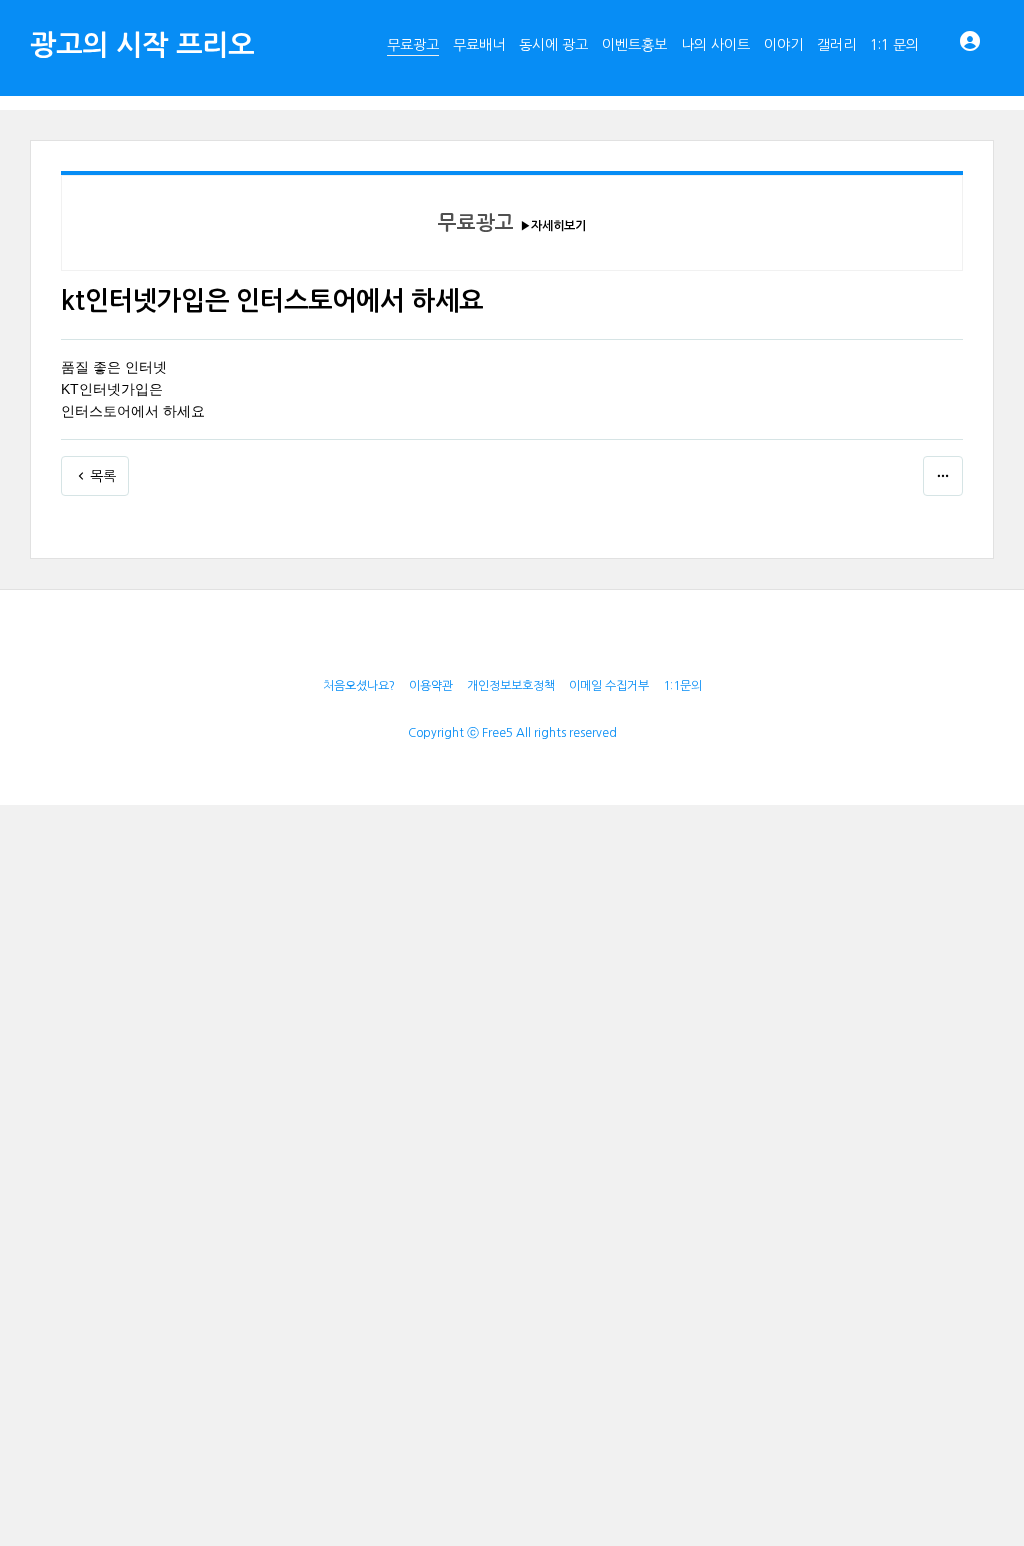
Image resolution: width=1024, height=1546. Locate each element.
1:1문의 (682, 686)
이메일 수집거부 (609, 686)
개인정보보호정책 (511, 686)
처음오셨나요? (359, 686)
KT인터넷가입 (105, 389)
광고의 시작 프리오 (142, 45)
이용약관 (431, 686)
